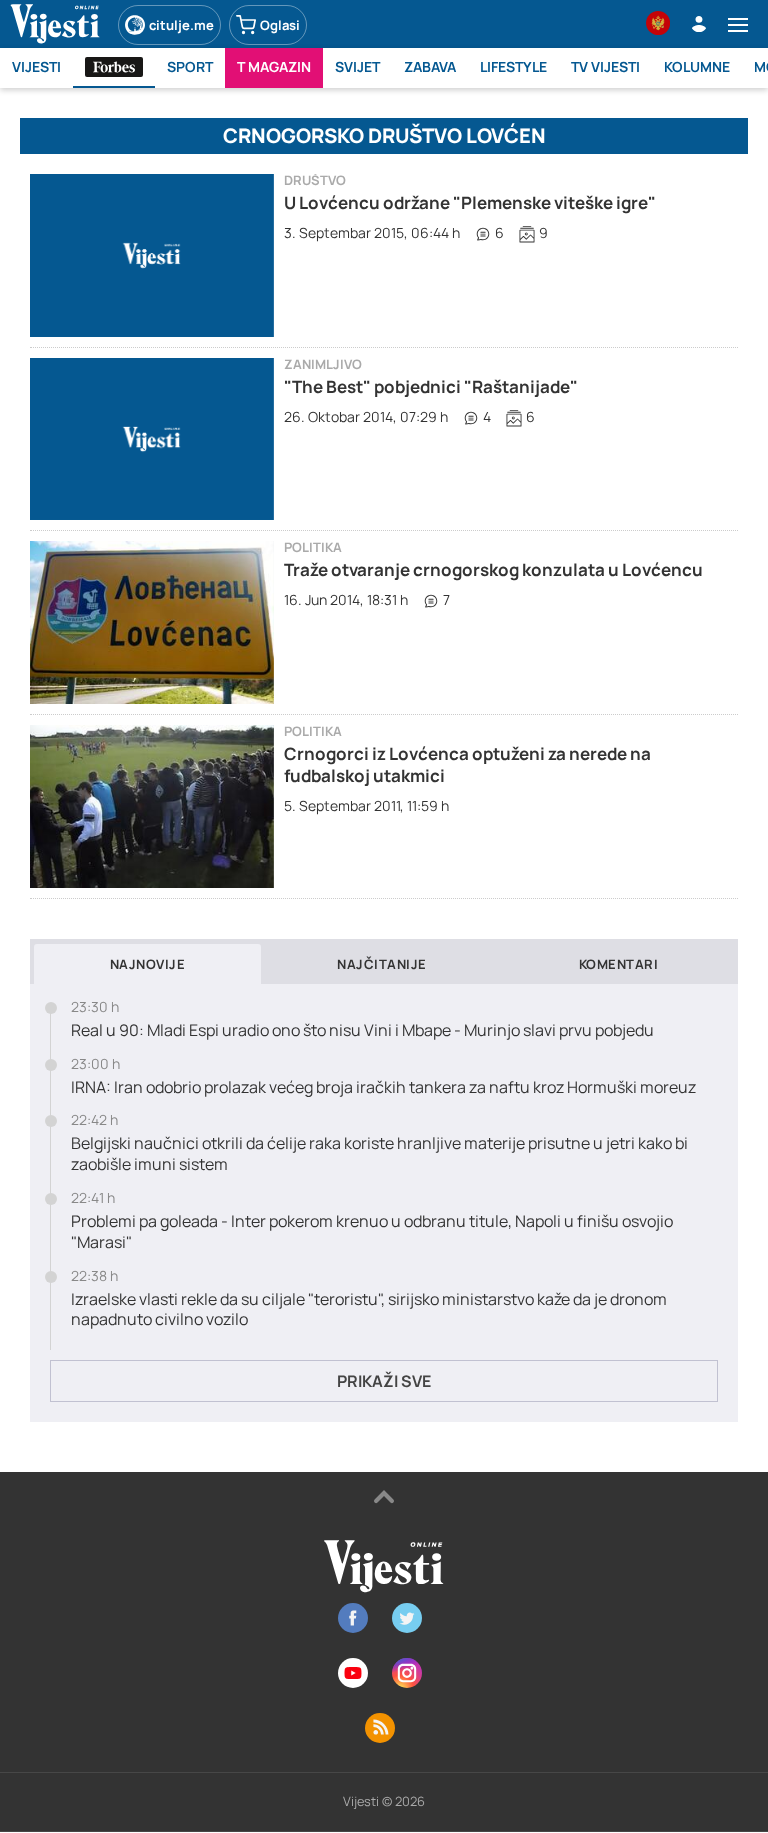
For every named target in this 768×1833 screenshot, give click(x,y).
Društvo (315, 180)
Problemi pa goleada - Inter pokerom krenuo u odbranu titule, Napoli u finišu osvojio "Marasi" (372, 1232)
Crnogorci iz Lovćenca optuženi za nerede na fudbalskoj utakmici (467, 764)
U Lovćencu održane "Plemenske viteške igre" (470, 202)
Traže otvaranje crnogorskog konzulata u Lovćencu (493, 569)
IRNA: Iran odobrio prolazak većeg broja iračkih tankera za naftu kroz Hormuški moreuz (383, 1087)
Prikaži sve (384, 1381)
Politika (313, 547)
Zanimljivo (323, 364)
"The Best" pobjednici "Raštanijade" (431, 386)
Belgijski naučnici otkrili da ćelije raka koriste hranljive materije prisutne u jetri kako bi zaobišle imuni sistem (379, 1154)
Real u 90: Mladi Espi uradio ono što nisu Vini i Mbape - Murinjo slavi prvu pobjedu (362, 1030)
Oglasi (280, 25)
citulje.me (181, 25)
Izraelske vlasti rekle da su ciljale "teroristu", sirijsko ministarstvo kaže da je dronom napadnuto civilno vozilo (369, 1310)
